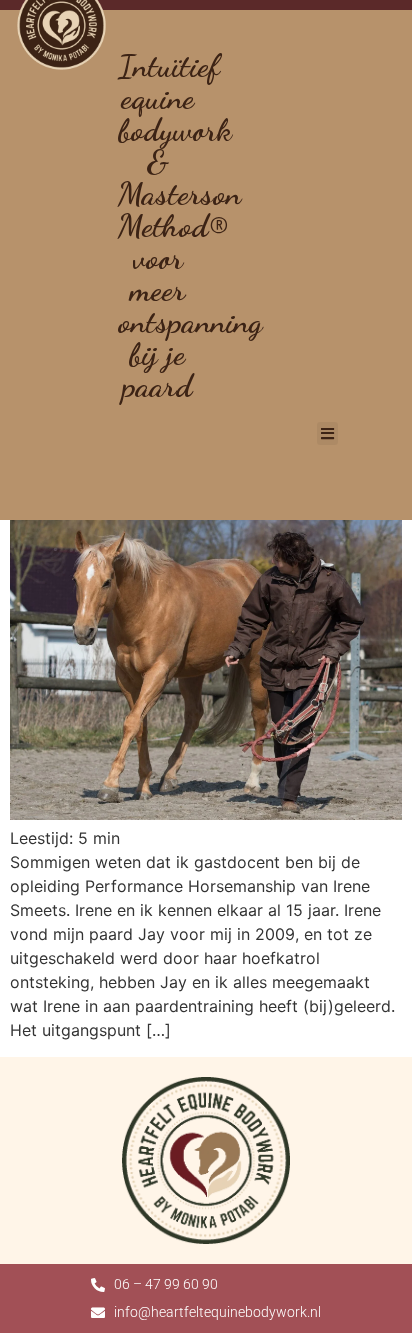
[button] (327, 433)
